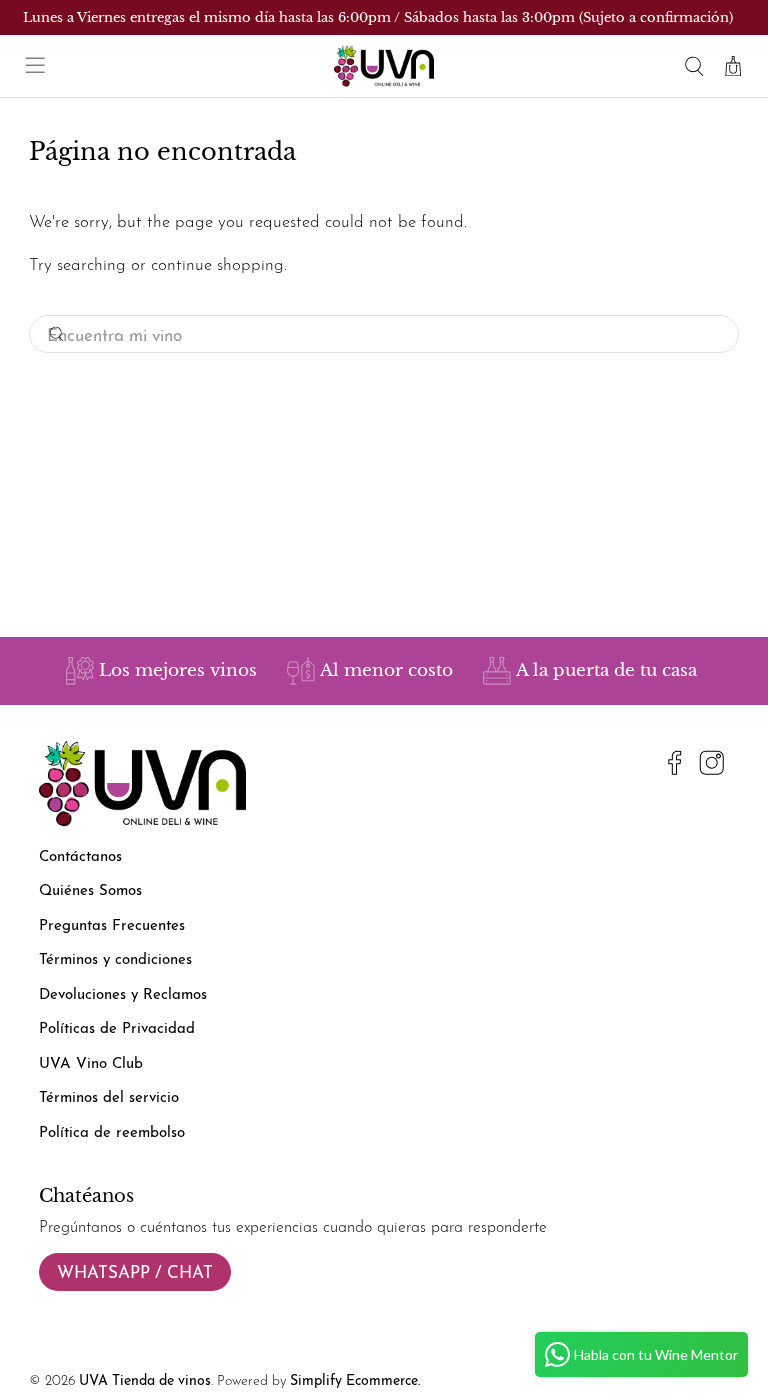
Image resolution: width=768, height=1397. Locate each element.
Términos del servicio (109, 1098)
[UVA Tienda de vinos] (384, 66)
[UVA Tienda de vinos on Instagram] (712, 767)
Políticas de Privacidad (117, 1029)
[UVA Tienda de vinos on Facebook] (675, 767)
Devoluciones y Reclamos (123, 995)
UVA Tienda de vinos (145, 1381)
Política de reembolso (112, 1133)
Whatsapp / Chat (135, 1273)
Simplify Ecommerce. (355, 1381)
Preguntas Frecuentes (112, 926)
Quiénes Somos (90, 891)
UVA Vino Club (91, 1064)
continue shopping (217, 265)
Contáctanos (80, 857)
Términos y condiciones (115, 960)
